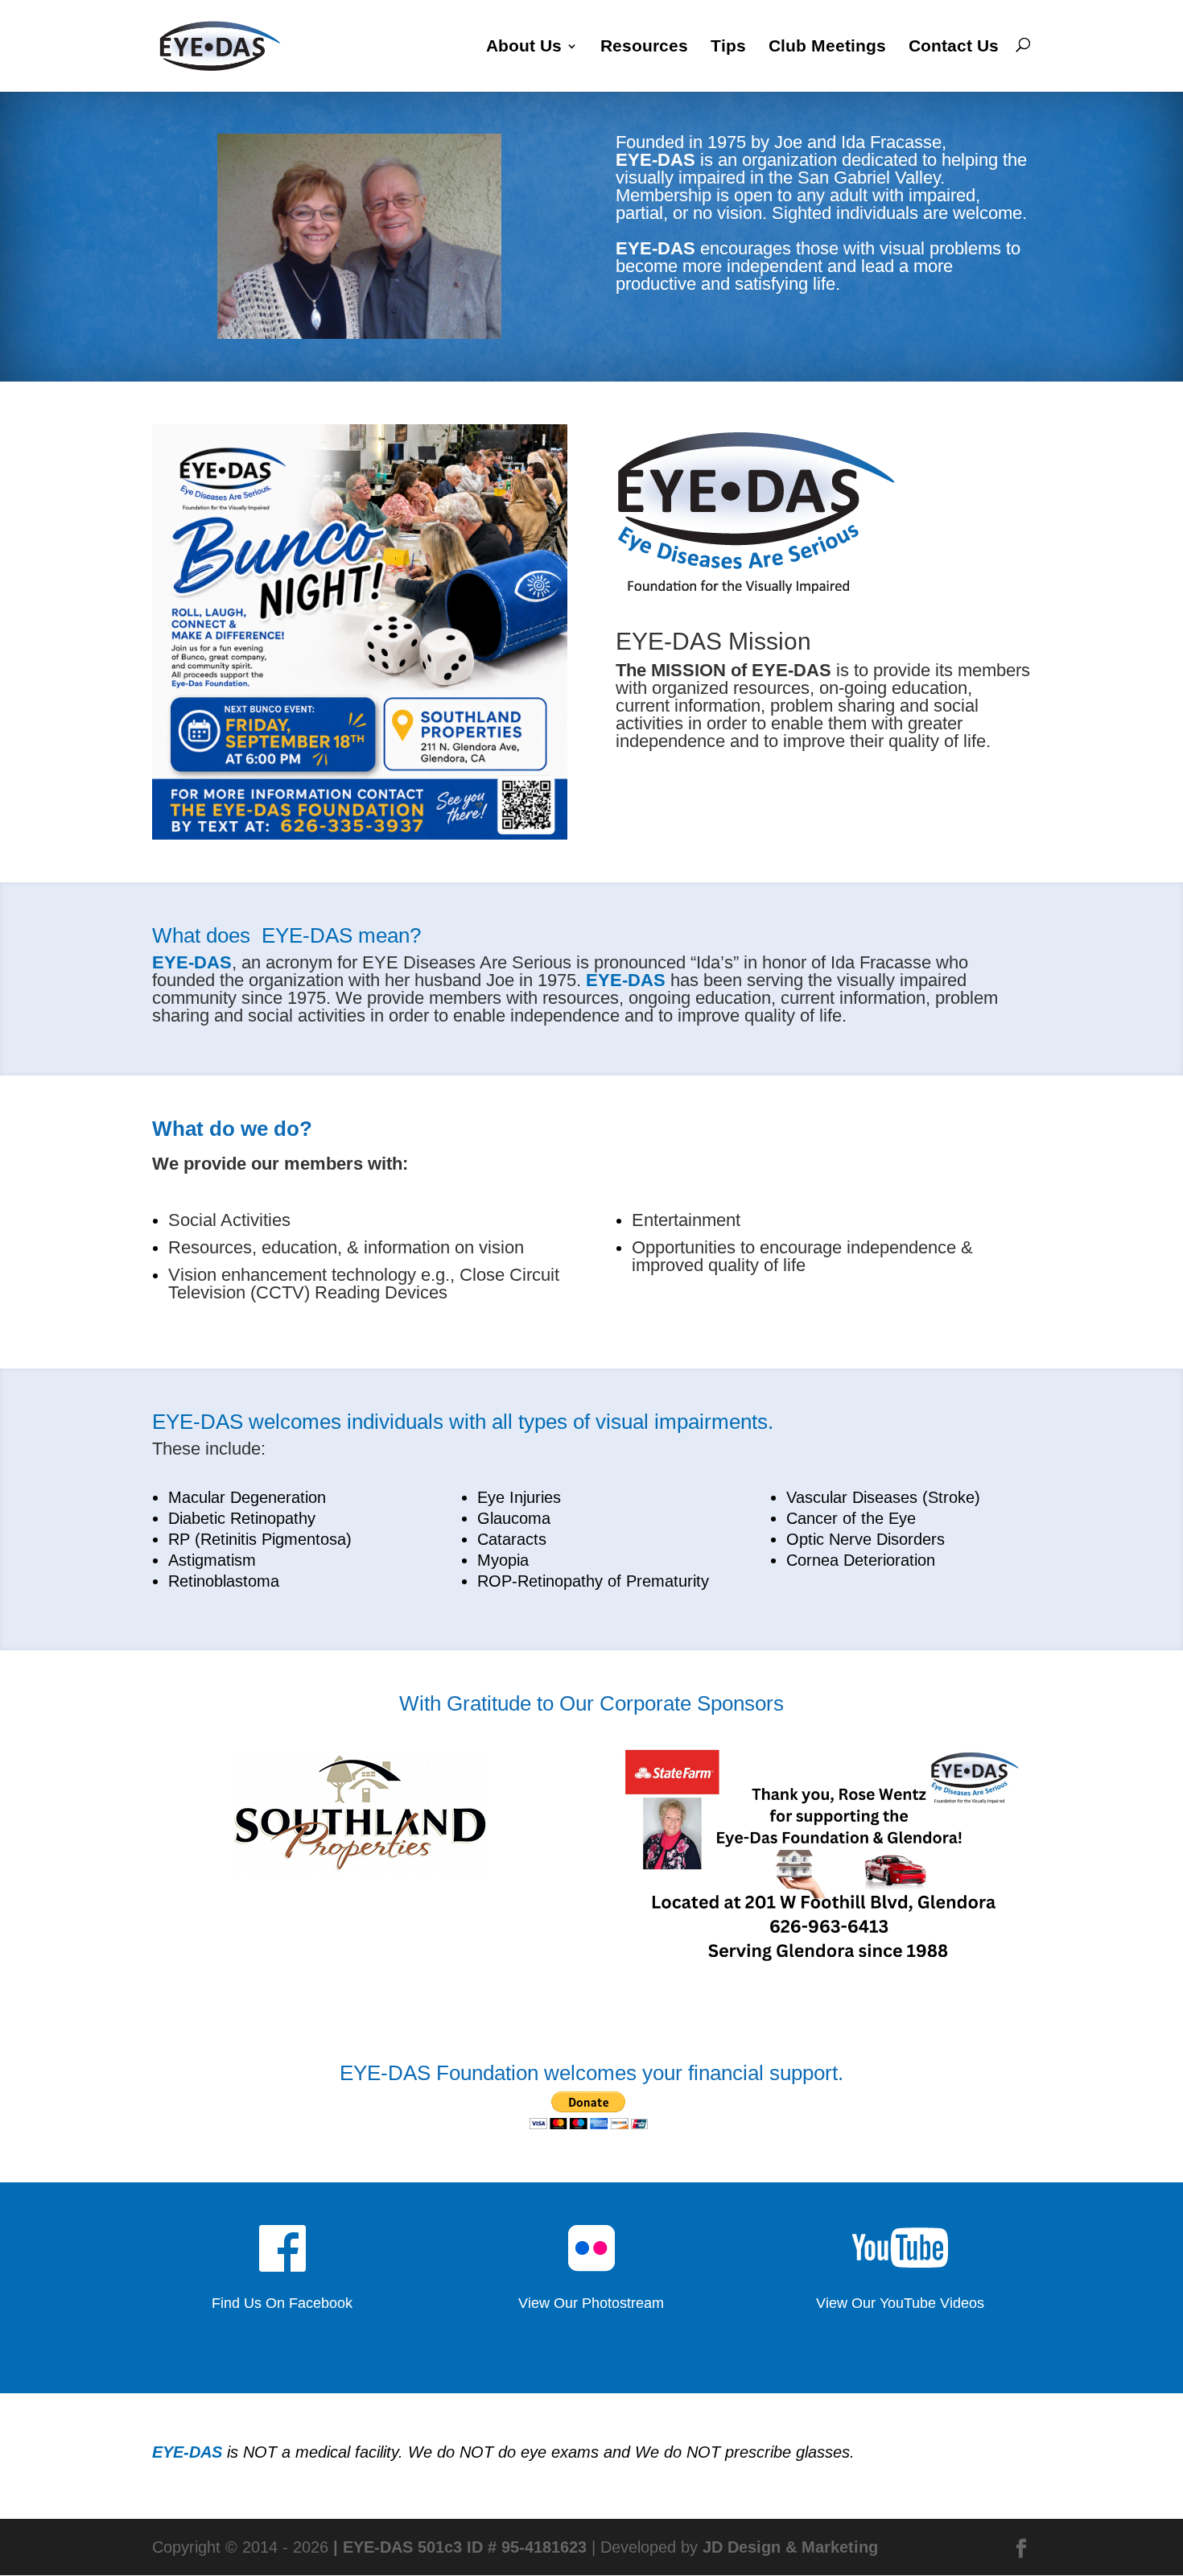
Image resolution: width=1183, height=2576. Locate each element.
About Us (524, 46)
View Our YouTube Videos (900, 2303)
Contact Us (954, 46)
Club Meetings (827, 46)
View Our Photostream (591, 2303)
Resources (644, 46)
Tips (728, 46)
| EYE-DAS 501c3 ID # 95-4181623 (460, 2547)
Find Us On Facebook (282, 2303)
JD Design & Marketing (790, 2547)
